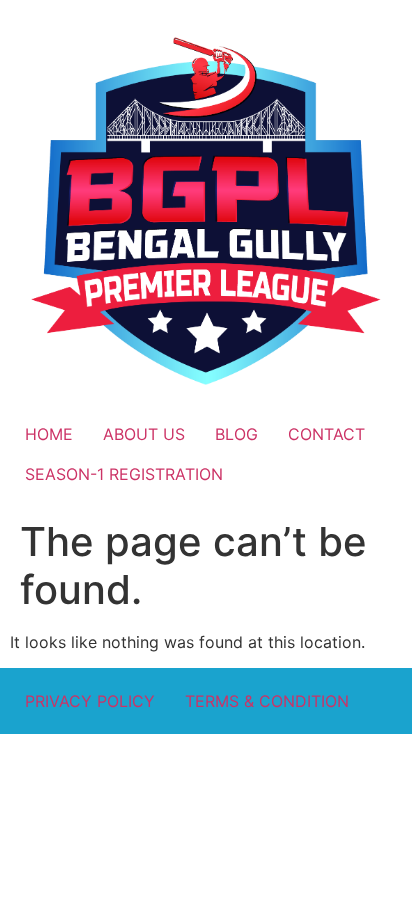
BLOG (236, 434)
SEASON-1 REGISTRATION (124, 474)
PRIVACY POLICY (90, 701)
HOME (49, 434)
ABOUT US (144, 434)
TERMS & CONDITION (267, 701)
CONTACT (326, 434)
